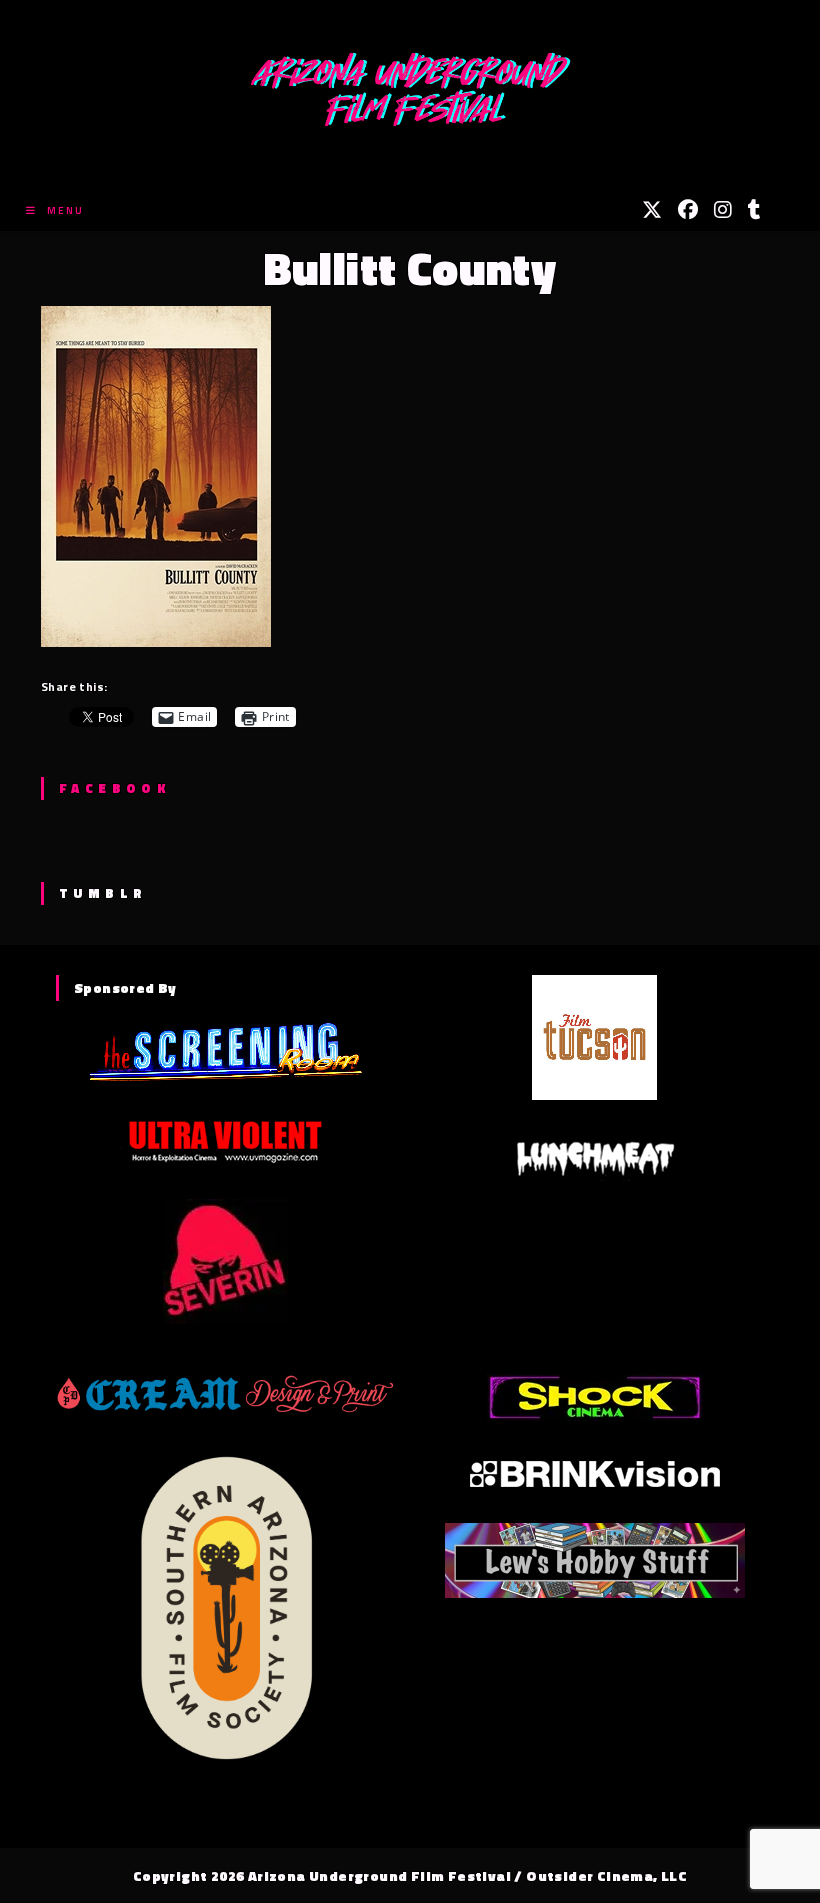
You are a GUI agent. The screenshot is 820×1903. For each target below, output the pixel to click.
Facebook (114, 788)
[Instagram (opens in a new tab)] (723, 210)
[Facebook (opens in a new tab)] (688, 210)
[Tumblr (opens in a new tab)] (754, 210)
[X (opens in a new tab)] (652, 210)
